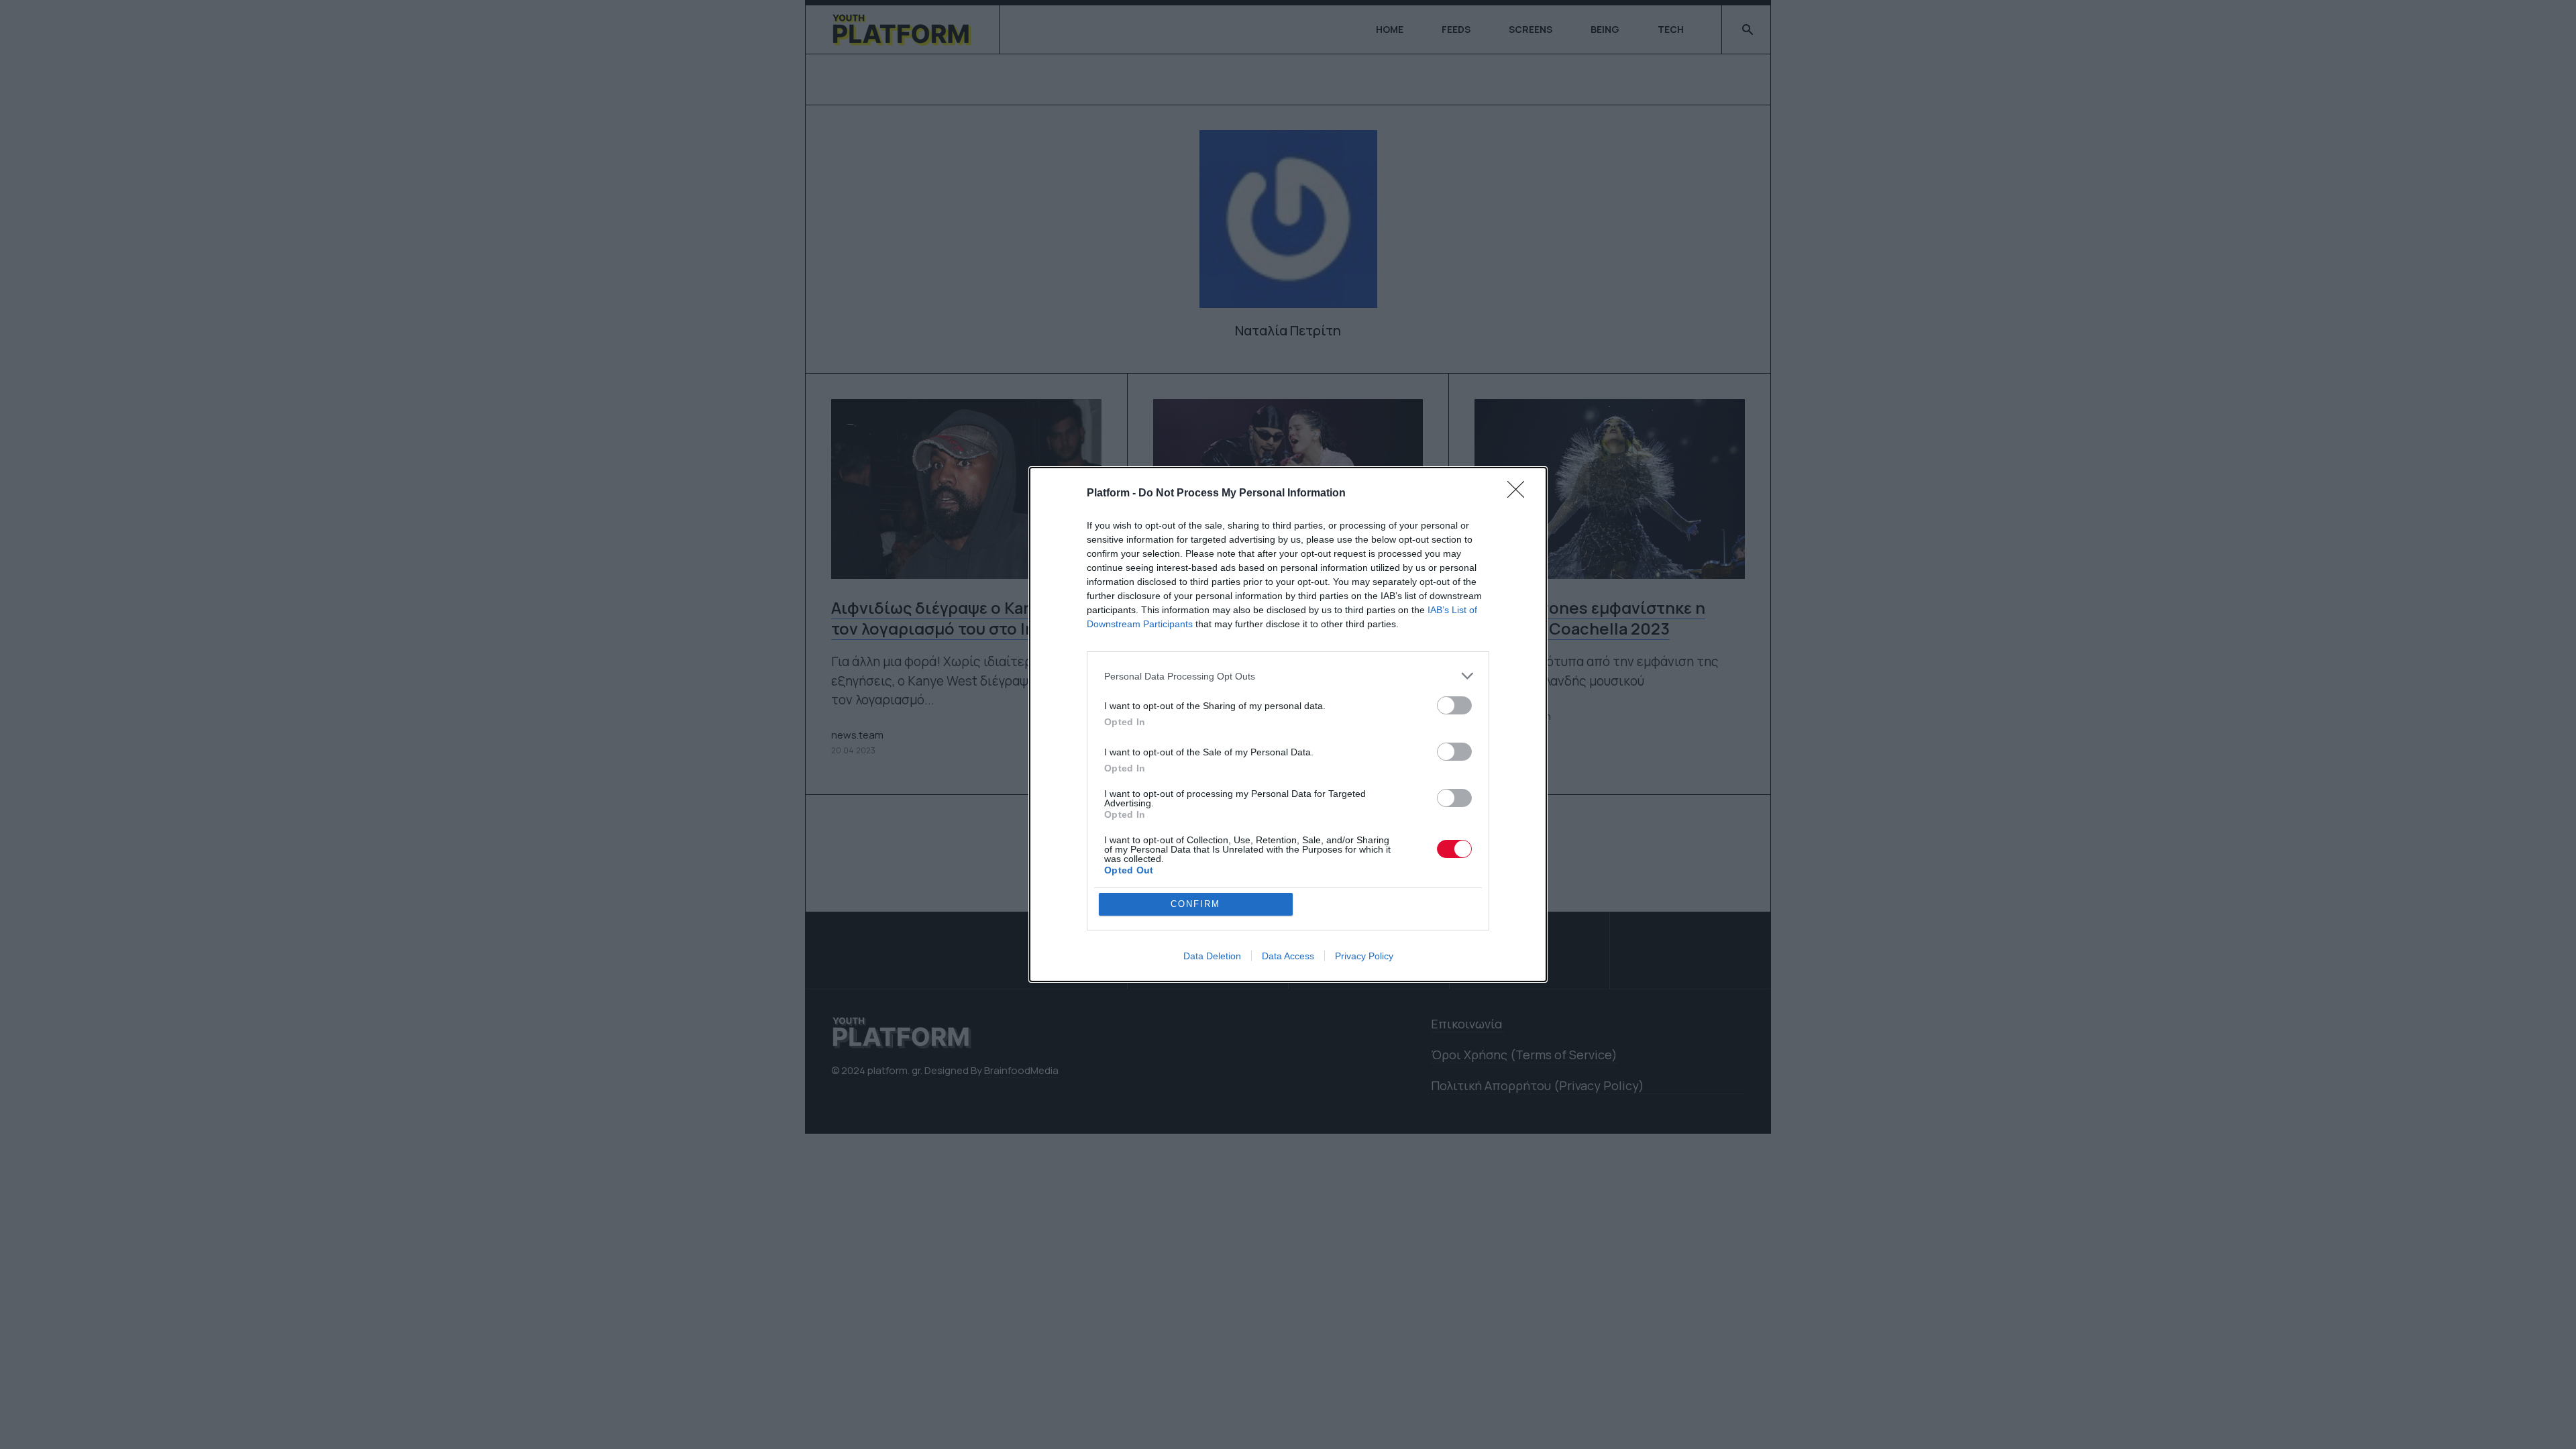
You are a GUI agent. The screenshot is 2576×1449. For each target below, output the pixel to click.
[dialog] (1288, 724)
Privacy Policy (1364, 956)
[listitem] (1288, 676)
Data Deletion (1212, 956)
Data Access (1288, 956)
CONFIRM (1195, 904)
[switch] (1454, 705)
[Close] (1520, 494)
